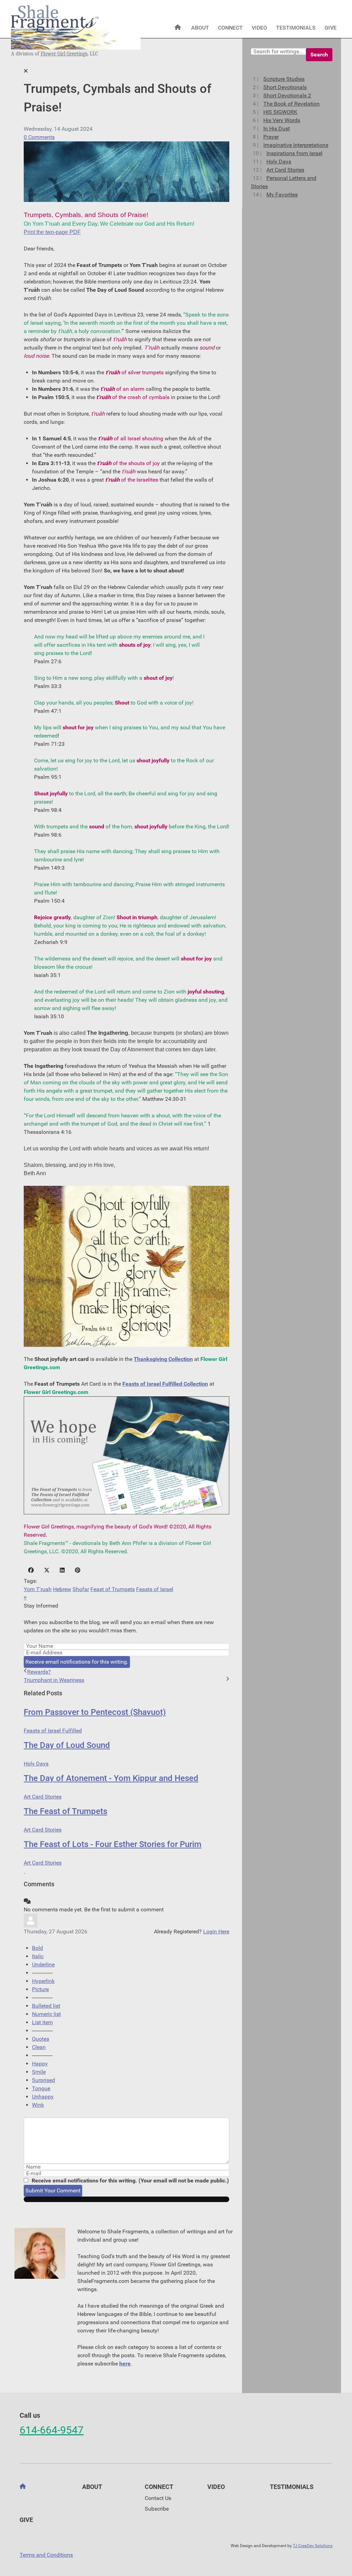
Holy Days (36, 1764)
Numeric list (46, 2014)
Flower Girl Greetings (64, 54)
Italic (38, 1956)
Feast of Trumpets (113, 1589)
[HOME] (178, 28)
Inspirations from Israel (294, 153)
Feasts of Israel (155, 1589)
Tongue (41, 2088)
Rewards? (39, 1672)
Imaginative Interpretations (296, 145)
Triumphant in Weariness (54, 1680)
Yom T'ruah (38, 1589)
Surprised (43, 2080)
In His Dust (277, 128)
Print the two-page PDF (52, 232)
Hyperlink (43, 1981)
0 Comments (39, 137)
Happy (40, 2064)
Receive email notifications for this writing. (77, 1662)
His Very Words (282, 120)
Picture (40, 1989)
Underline (43, 1965)
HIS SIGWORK (280, 112)
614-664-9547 (52, 2430)
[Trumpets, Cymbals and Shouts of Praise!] (126, 171)
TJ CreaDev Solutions (313, 2546)
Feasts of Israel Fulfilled (53, 1731)
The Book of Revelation (291, 104)
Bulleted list (46, 2006)
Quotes (41, 2039)
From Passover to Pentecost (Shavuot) (95, 1712)
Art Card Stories (43, 1797)
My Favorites (282, 195)
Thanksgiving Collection (163, 1359)
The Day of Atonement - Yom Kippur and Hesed (111, 1778)
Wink (38, 2105)
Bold (37, 1948)
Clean (39, 2047)
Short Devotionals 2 (287, 95)
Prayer (271, 137)
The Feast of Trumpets (65, 1811)
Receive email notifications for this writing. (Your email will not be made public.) (130, 2181)
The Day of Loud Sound (67, 1745)
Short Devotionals (285, 87)
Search (319, 55)
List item (42, 2022)
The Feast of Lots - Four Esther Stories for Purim (113, 1844)
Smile (39, 2072)
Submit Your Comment (53, 2191)
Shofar (81, 1589)
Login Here (216, 1931)
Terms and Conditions (46, 2555)
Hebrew (62, 1589)
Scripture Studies (284, 79)
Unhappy (43, 2097)
